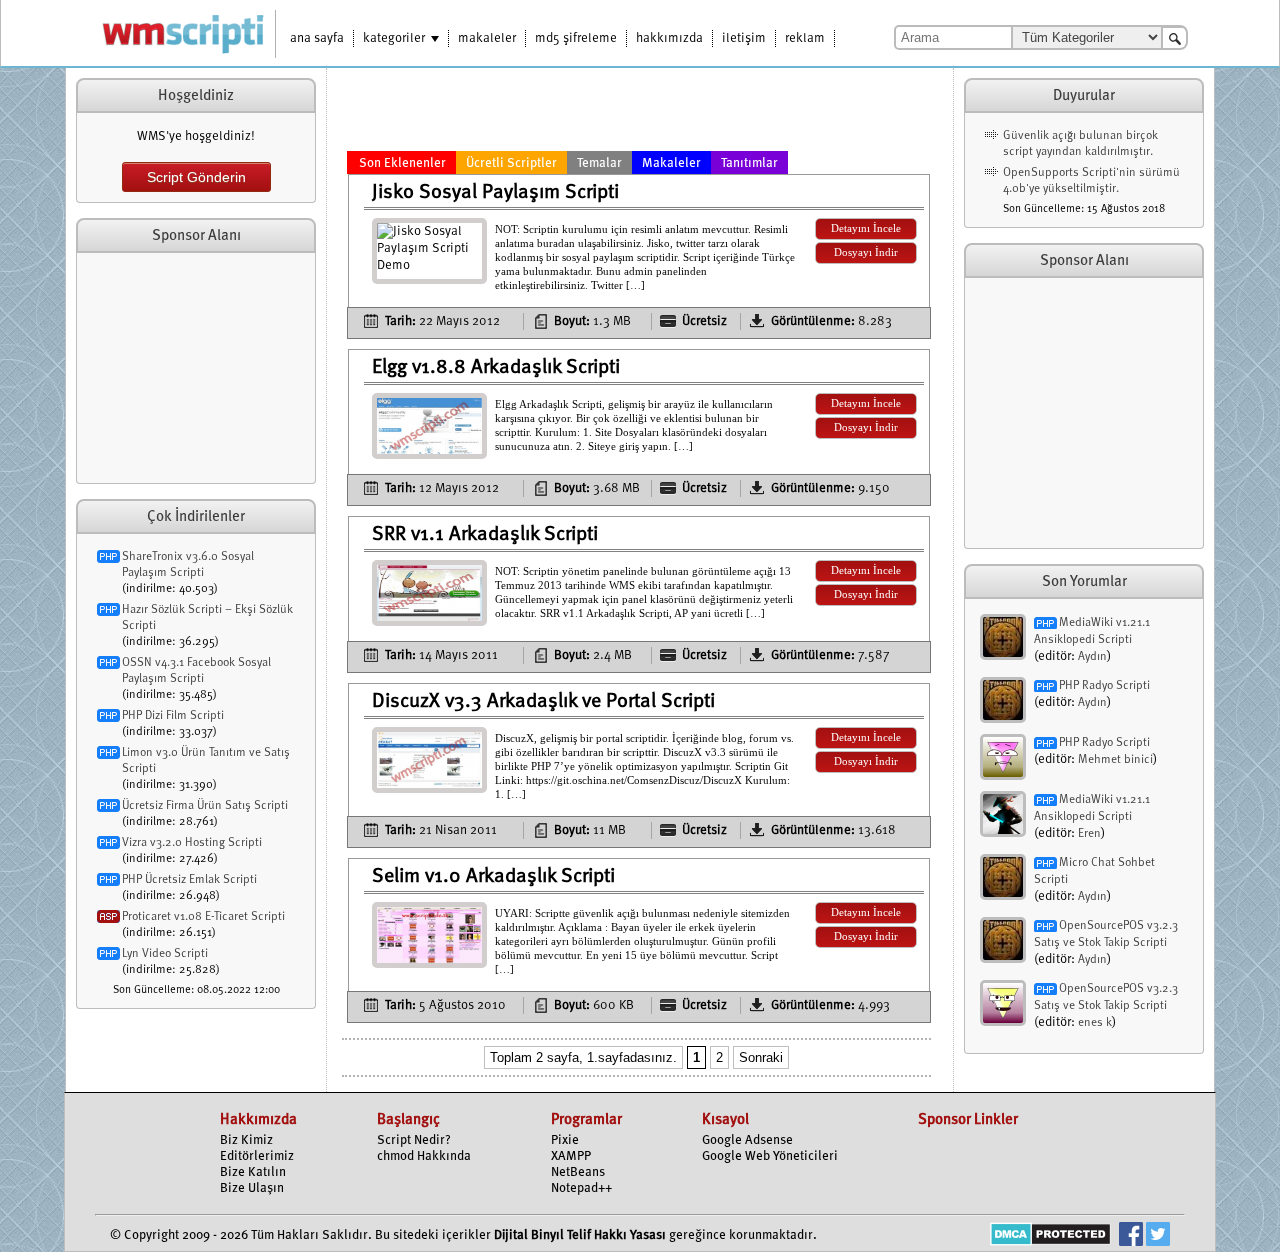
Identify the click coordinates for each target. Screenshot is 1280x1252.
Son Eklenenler (402, 163)
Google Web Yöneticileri (770, 1156)
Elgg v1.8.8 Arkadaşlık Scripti (496, 368)
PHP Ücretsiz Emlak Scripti (189, 880)
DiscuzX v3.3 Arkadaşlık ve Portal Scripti (543, 702)
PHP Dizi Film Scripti (173, 716)
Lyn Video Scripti (165, 954)
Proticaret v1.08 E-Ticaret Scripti (203, 917)
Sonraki (761, 1057)
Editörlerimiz (257, 1156)
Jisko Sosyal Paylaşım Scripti (495, 193)
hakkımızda (669, 38)
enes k (1095, 1023)
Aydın (1092, 657)
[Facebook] (1131, 1236)
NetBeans (578, 1172)
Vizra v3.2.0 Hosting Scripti (192, 843)
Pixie (565, 1140)
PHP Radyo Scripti (1104, 686)
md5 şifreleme (576, 38)
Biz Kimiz (246, 1140)
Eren (1089, 834)
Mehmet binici (1115, 760)
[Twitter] (1158, 1236)
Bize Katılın (253, 1172)
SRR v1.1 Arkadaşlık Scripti (485, 535)
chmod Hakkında (424, 1156)
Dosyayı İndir (866, 252)
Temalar (599, 163)
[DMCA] (1050, 1236)
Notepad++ (581, 1188)
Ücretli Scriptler (511, 163)
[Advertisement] (196, 368)
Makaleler (671, 163)
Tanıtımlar (749, 163)
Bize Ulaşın (252, 1188)
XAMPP (571, 1156)
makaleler (487, 38)
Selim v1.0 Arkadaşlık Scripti (493, 877)
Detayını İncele (866, 228)
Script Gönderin (196, 177)
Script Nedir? (414, 1140)
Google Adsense (747, 1140)
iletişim (744, 38)
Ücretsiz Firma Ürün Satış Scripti (205, 806)
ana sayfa (317, 38)
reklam (805, 38)
